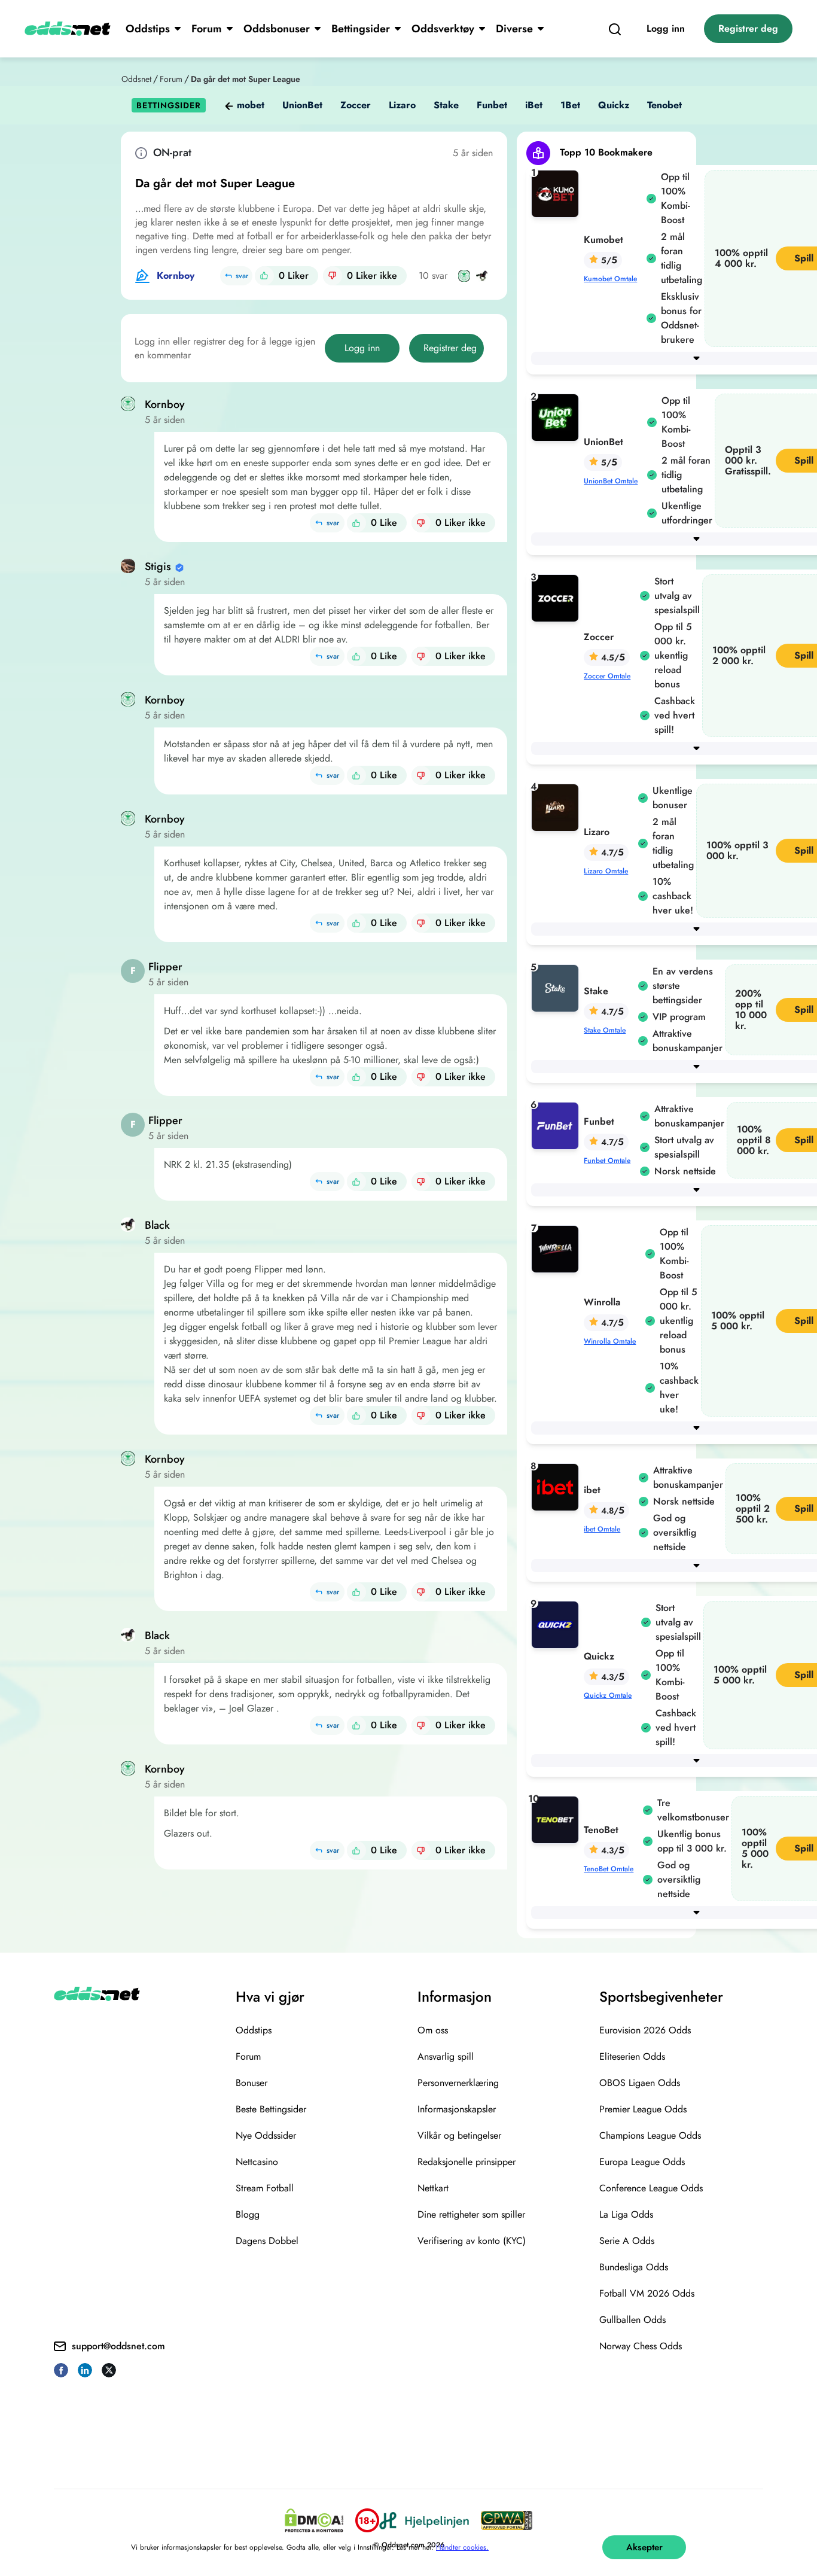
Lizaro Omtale (606, 871)
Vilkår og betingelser (459, 2135)
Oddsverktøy (443, 29)
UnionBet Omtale (611, 481)
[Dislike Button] (333, 276)
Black (157, 1225)
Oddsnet (136, 79)
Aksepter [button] (644, 2547)
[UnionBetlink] (557, 417)
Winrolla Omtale (610, 1341)
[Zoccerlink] (557, 597)
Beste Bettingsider (271, 2109)
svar (242, 276)
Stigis (158, 567)
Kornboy (176, 275)
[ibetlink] (557, 1486)
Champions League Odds (650, 2135)
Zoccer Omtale (607, 676)
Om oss (433, 2030)
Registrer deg (748, 28)
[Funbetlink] (557, 1125)
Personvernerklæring (458, 2083)
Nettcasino (257, 2162)
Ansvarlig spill (446, 2056)
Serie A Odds (627, 2241)
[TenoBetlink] (557, 1819)
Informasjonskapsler (457, 2109)
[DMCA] (314, 2520)
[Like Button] (264, 276)
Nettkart (433, 2188)
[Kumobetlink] (557, 193)
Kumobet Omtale (610, 279)
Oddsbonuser (277, 29)
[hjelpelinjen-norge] (424, 2521)
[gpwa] (507, 2520)
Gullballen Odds (632, 2320)
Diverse (514, 29)
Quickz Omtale (608, 1695)
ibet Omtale (602, 1529)
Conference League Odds (651, 2188)
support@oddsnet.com (118, 2346)
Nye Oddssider (266, 2135)
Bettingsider (361, 29)
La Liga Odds (626, 2214)
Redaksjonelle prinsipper (467, 2162)
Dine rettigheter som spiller (471, 2214)
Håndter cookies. (462, 2547)
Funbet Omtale (607, 1161)
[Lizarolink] (557, 807)
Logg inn (666, 28)
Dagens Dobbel (267, 2241)
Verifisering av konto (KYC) (472, 2241)
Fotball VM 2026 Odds (647, 2293)
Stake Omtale (605, 1030)
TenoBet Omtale (609, 1869)
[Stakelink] (557, 987)
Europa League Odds (642, 2162)
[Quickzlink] (557, 1624)
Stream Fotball (265, 2188)
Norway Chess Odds (641, 2346)
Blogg (248, 2214)
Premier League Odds (643, 2109)
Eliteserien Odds (632, 2056)
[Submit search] (615, 29)
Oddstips (148, 29)
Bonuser (251, 2083)
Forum (207, 29)
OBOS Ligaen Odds (640, 2083)
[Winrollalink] (557, 1248)
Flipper (165, 967)
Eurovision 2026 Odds (645, 2030)
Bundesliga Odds (634, 2267)
